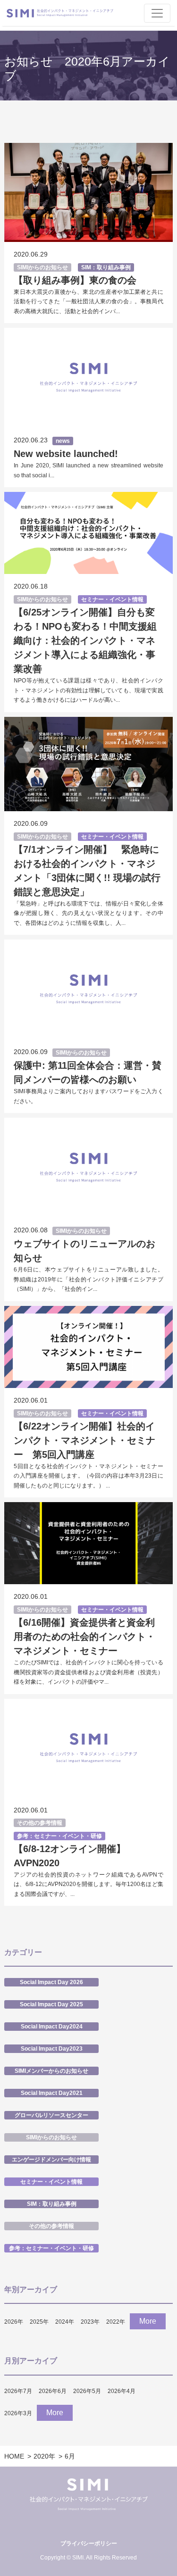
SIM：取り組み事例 (106, 267)
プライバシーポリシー (89, 2543)
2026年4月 (122, 2391)
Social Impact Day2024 (52, 2027)
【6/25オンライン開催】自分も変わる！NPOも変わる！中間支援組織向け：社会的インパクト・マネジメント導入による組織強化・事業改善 (85, 640)
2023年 (90, 2322)
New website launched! (66, 454)
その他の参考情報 (40, 1823)
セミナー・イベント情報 (112, 599)
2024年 (65, 2322)
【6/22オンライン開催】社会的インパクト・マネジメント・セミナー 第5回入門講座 (84, 1440)
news (63, 441)
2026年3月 (18, 2413)
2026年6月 (53, 2391)
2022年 (116, 2322)
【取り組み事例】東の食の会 (75, 280)
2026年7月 (18, 2391)
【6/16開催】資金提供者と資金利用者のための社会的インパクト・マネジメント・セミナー (84, 1637)
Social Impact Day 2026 (51, 1982)
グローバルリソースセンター (51, 2115)
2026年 (14, 2322)
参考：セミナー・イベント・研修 (59, 1836)
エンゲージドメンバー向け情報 (51, 2160)
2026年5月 (87, 2391)
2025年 (39, 2322)
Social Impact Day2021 (52, 2093)
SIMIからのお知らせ (42, 267)
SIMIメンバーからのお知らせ (51, 2071)
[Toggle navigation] (157, 13)
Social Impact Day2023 (52, 2049)
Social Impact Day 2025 (51, 2004)
